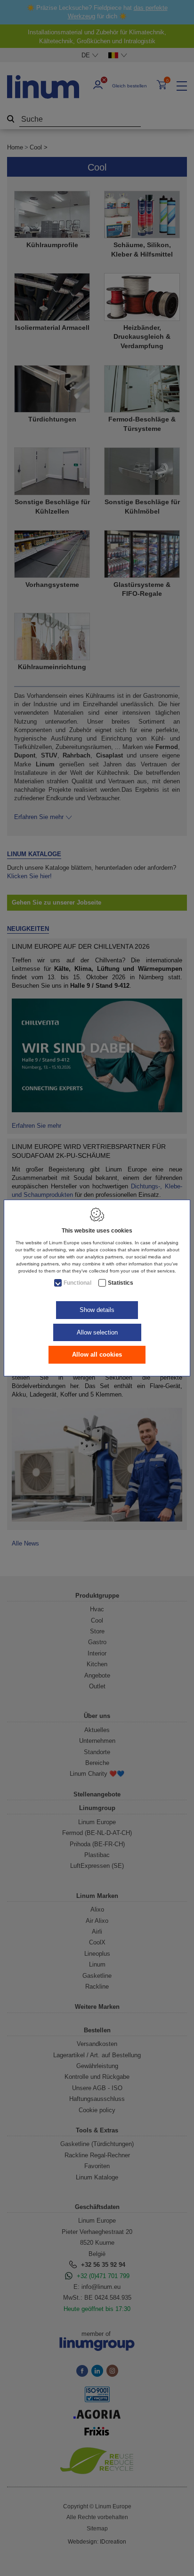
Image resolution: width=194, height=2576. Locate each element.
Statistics (121, 1283)
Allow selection (97, 1332)
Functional (77, 1283)
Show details (97, 1310)
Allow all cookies (97, 1354)
